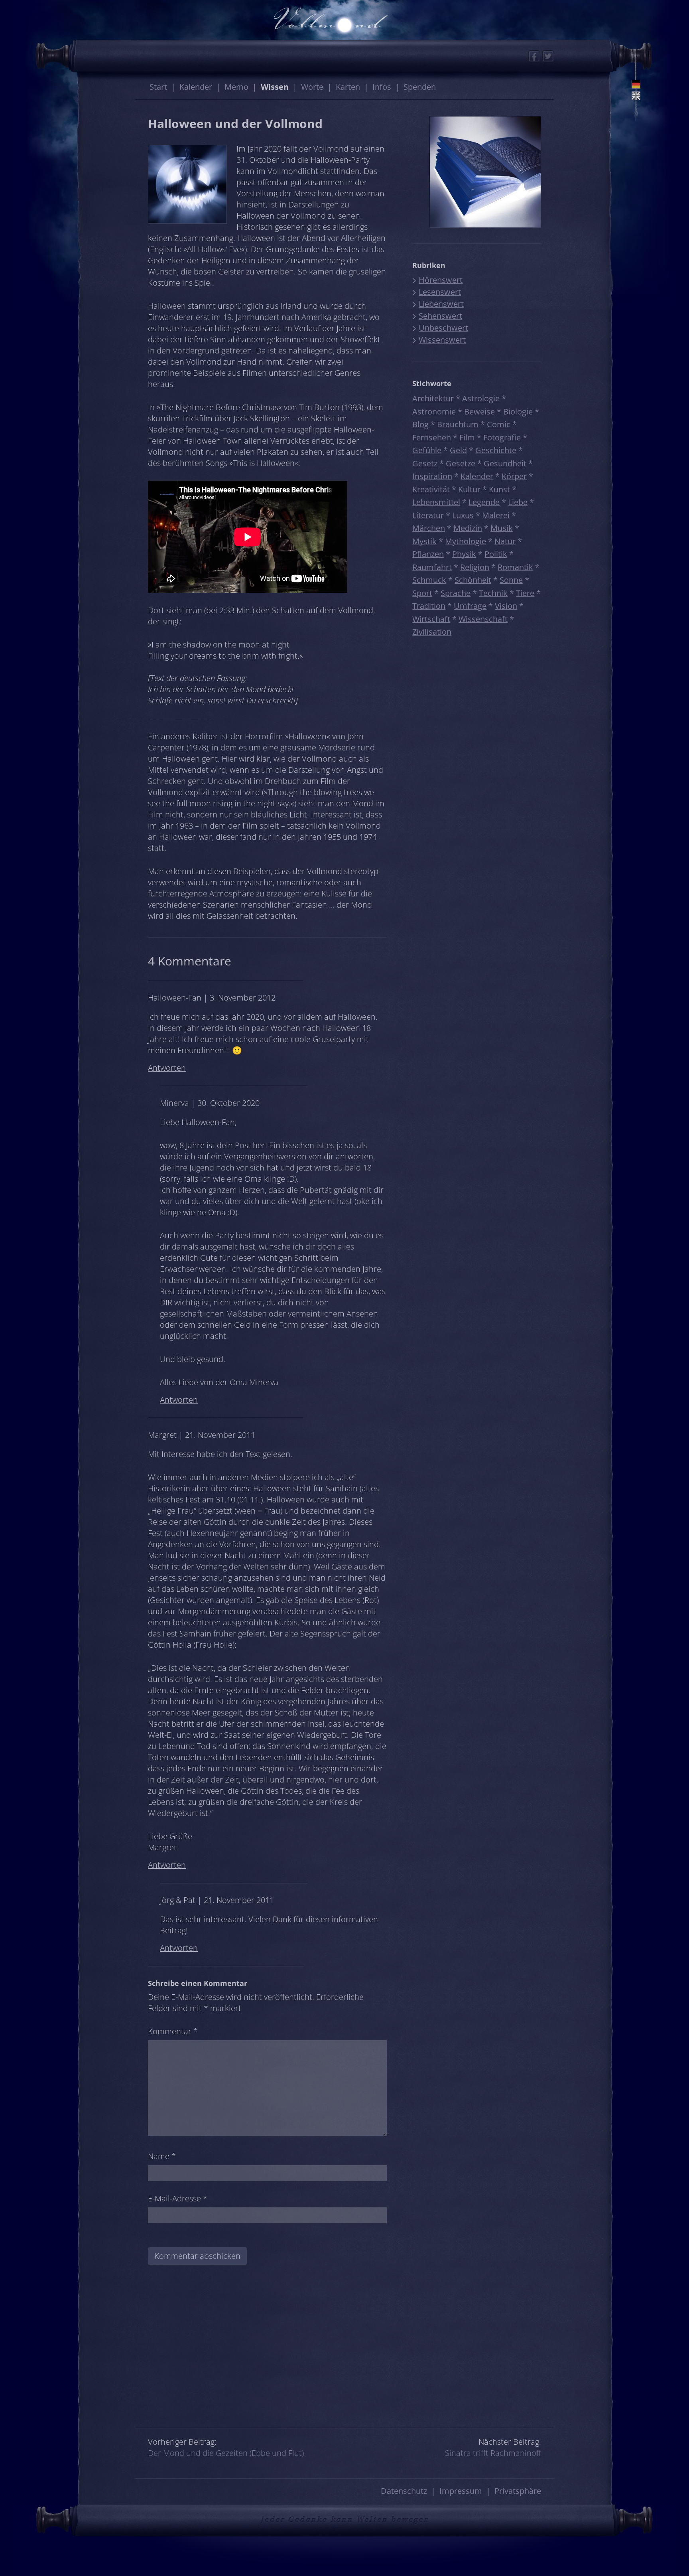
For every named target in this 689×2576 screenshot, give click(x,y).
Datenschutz (404, 2491)
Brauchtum (458, 424)
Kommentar (173, 2031)
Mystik (424, 541)
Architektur (433, 398)
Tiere (525, 593)
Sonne (511, 580)
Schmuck (429, 580)
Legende (484, 502)
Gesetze (461, 463)
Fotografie (502, 437)
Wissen (275, 87)
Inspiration (432, 476)
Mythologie (466, 541)
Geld (458, 450)
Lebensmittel (436, 502)
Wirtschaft (431, 619)
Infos (382, 87)
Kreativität (431, 489)
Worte (312, 87)
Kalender (196, 87)
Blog (420, 424)
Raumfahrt (432, 567)
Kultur (469, 489)
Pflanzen (428, 554)
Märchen (429, 528)
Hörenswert (441, 280)
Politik (496, 554)
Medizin (468, 528)
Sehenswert (440, 316)
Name (162, 2156)
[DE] (636, 84)
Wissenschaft (483, 619)
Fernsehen (432, 437)
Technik (493, 593)
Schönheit (473, 580)
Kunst (499, 489)
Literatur (428, 515)
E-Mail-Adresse (178, 2198)
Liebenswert (441, 304)
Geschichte (496, 450)
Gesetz (425, 463)
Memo (236, 87)
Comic (499, 424)
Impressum (461, 2491)
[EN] (636, 96)
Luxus (463, 515)
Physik (464, 554)
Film (467, 437)
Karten (348, 87)
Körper (514, 476)
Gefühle (427, 450)
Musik (502, 528)
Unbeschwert (443, 328)
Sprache (456, 593)
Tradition (429, 606)
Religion (475, 567)
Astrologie (481, 398)
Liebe (518, 502)
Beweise (479, 412)
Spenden (420, 87)
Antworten (167, 1068)
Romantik (515, 567)
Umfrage (470, 606)
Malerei (496, 515)
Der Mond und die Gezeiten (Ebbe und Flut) (226, 2453)
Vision (506, 606)
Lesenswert (440, 292)
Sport (422, 593)
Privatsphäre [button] (518, 2491)
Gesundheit (505, 463)
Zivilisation (432, 632)
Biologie (518, 412)
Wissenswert (442, 340)
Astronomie (434, 412)
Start (158, 87)
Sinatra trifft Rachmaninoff (493, 2453)
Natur (505, 541)
